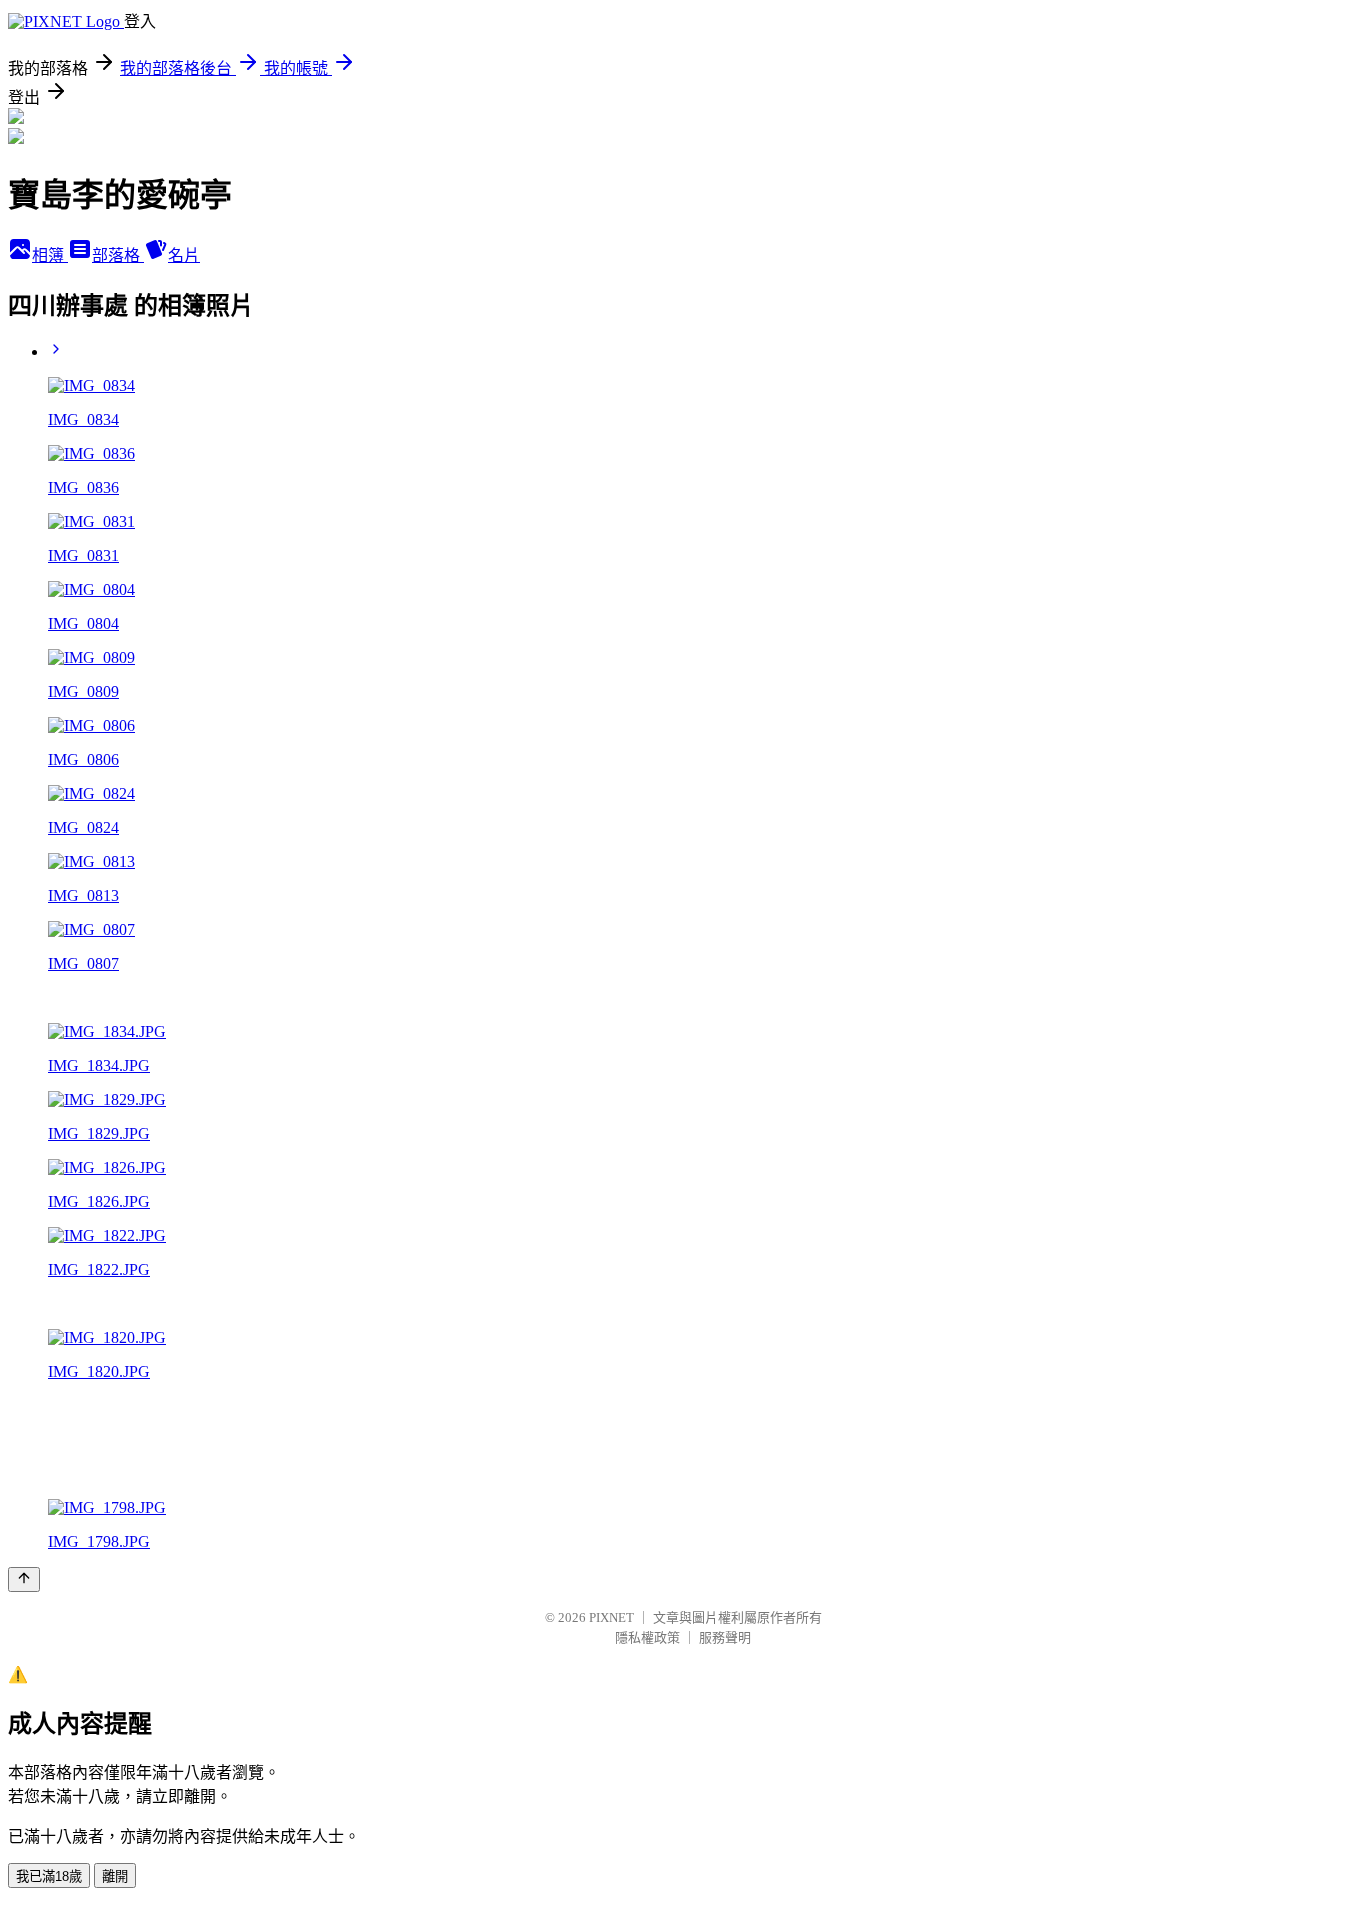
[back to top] (24, 1579)
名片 (184, 255)
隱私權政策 (647, 1637)
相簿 (50, 255)
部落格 (118, 255)
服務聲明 (725, 1637)
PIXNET (611, 1617)
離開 (115, 1876)
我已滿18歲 (49, 1876)
